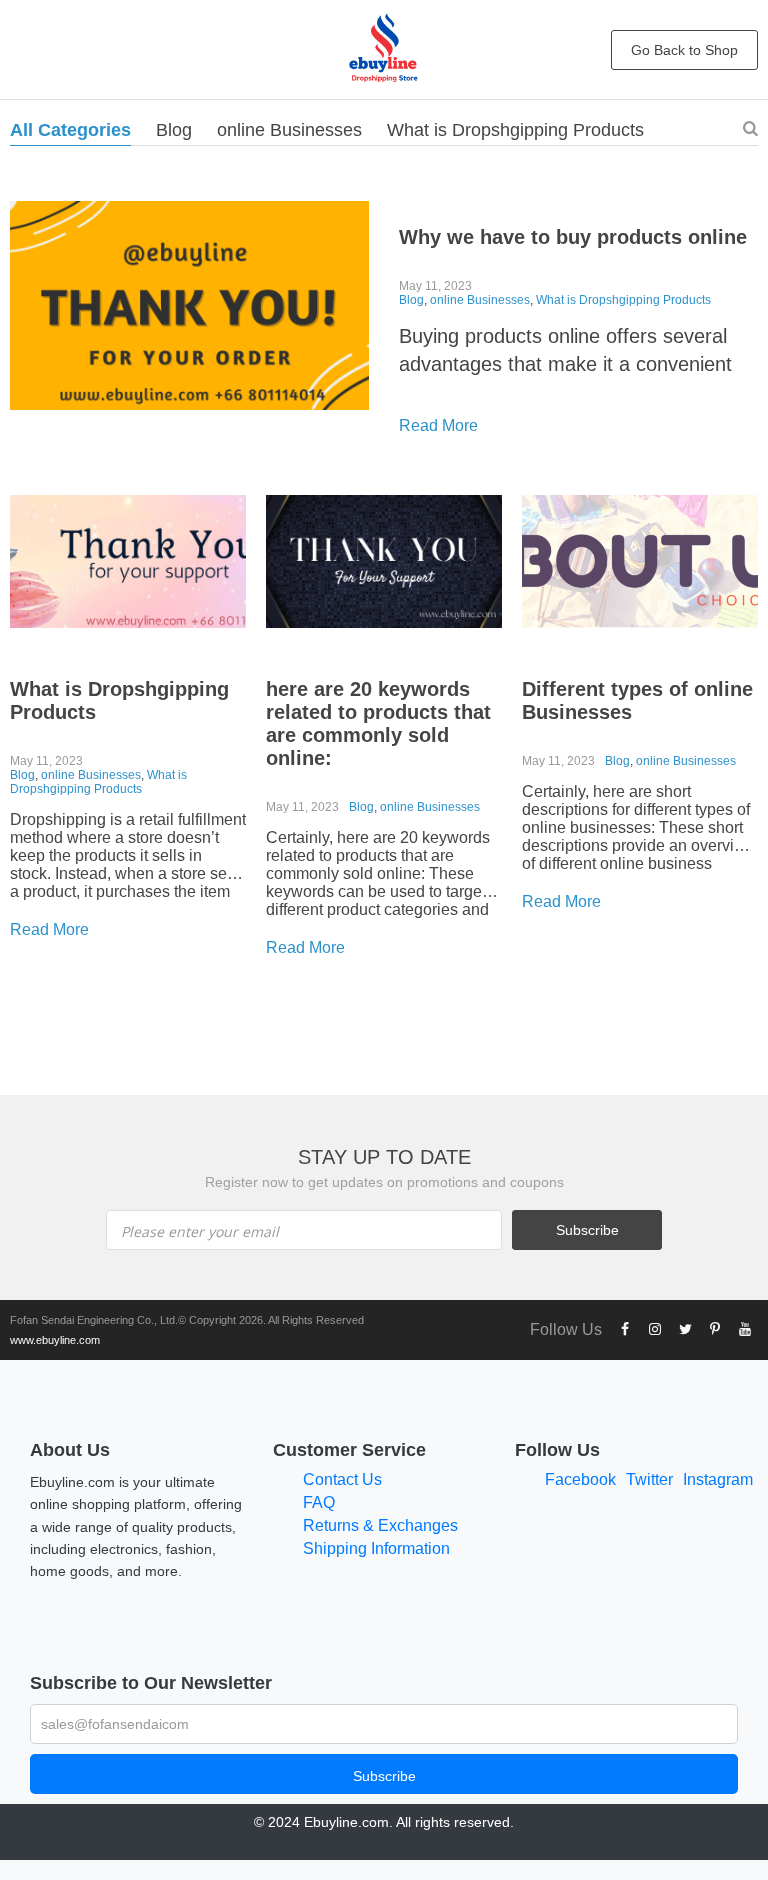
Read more (438, 425)
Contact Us (342, 1479)
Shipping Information (376, 1548)
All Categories (70, 130)
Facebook (580, 1479)
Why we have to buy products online (573, 237)
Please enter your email (200, 1231)
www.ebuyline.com (55, 1340)
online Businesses (289, 130)
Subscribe (384, 1776)
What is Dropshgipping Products (515, 130)
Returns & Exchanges (380, 1525)
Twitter (649, 1479)
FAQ (319, 1502)
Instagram (718, 1479)
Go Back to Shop (684, 50)
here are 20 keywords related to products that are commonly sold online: (378, 723)
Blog (174, 130)
